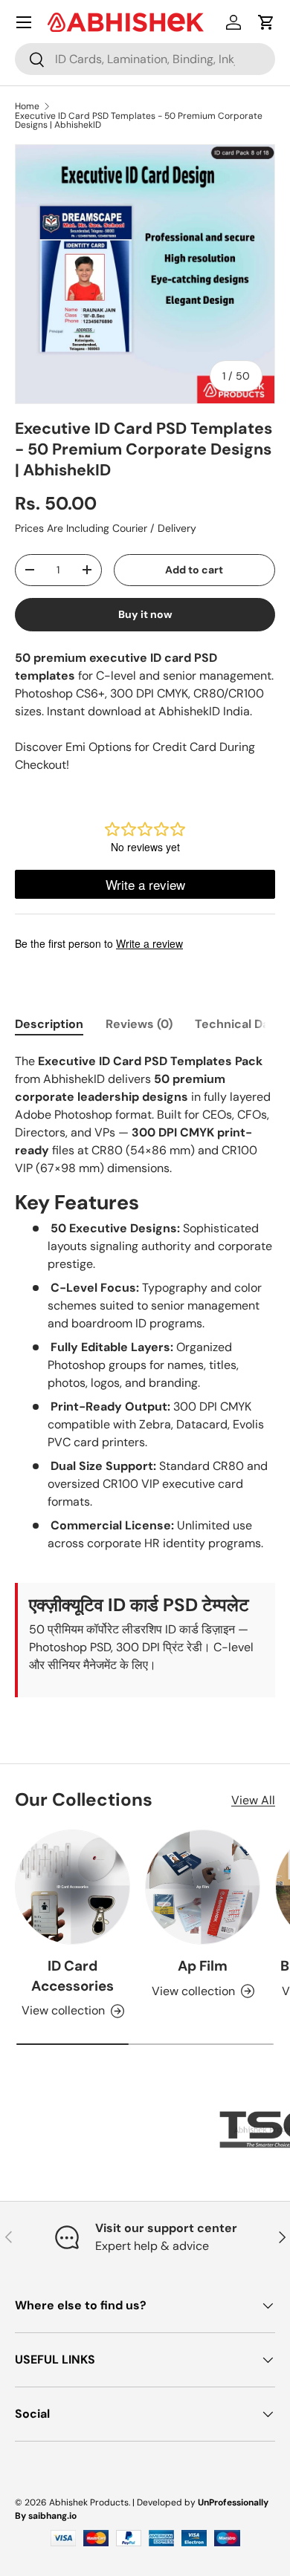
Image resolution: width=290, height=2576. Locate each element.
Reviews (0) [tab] (139, 1024)
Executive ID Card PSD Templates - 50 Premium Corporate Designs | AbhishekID (139, 120)
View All (253, 1800)
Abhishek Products (89, 2502)
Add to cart (194, 570)
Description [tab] (49, 1024)
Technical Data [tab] (238, 1024)
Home (27, 106)
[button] (266, 22)
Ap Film (203, 1966)
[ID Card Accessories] (72, 1887)
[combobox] (145, 59)
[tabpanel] (145, 1375)
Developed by (166, 2502)
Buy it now (145, 614)
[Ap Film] (203, 1887)
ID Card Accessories (72, 1975)
